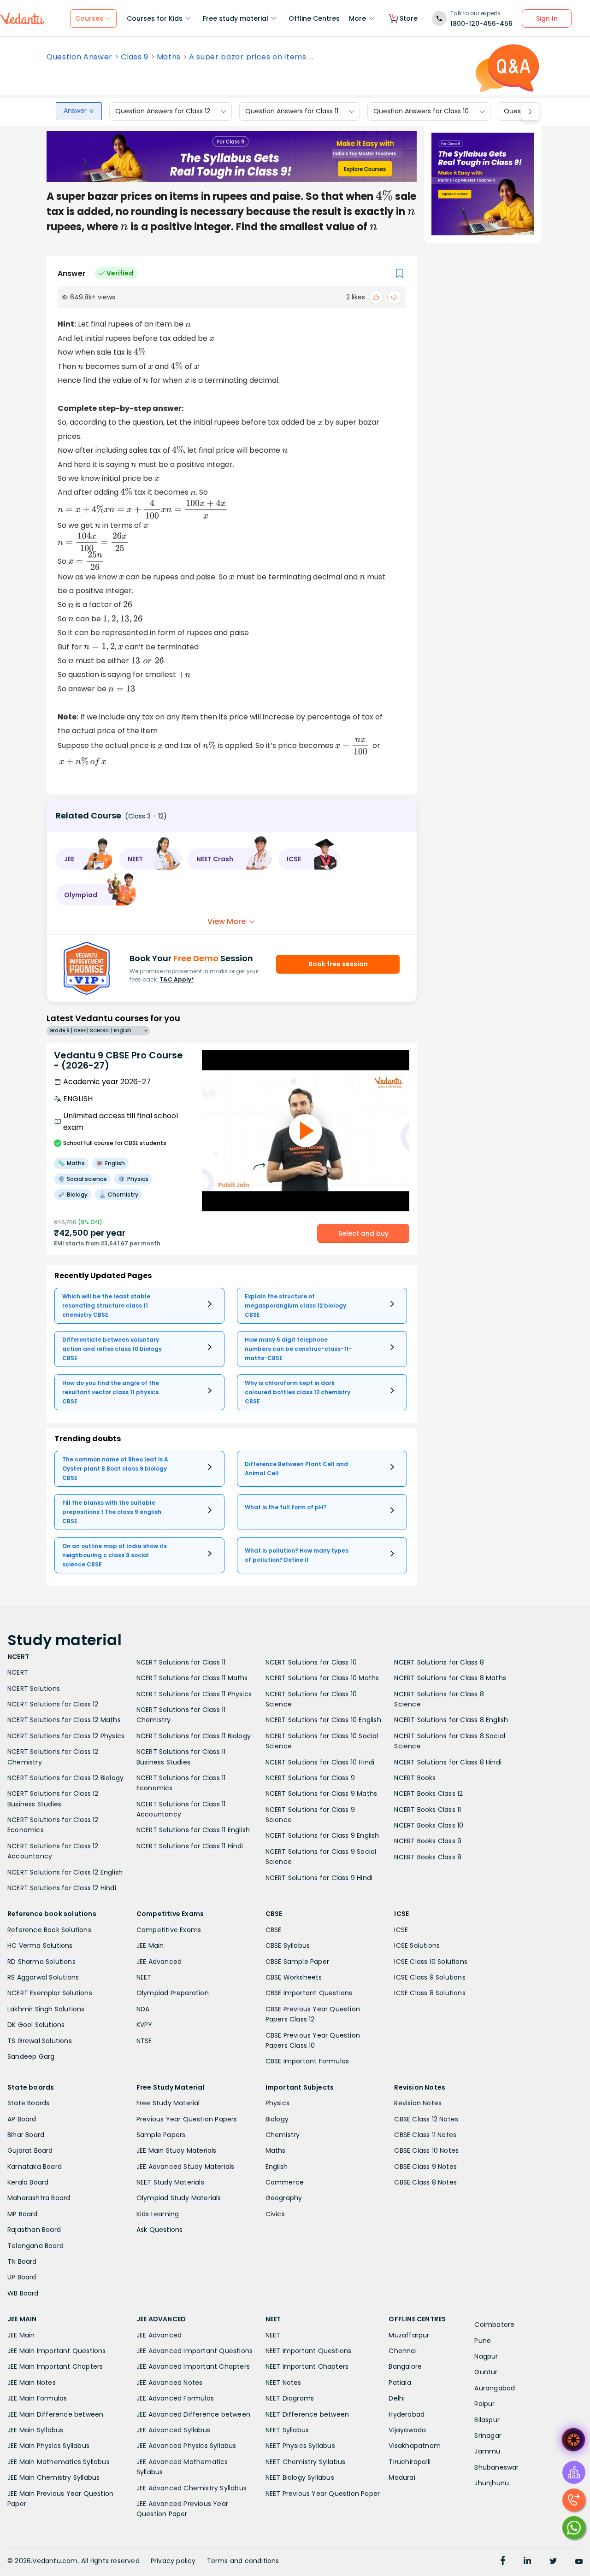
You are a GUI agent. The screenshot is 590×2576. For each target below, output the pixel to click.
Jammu (487, 2451)
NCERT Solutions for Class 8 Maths (450, 1678)
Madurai (402, 2477)
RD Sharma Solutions (41, 1962)
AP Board (22, 2119)
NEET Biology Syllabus (300, 2477)
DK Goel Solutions (36, 2025)
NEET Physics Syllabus (300, 2446)
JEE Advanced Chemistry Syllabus (192, 2488)
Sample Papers (161, 2135)
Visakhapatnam (415, 2446)
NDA (143, 2009)
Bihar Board (26, 2135)
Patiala (400, 2383)
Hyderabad (407, 2414)
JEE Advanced (159, 1962)
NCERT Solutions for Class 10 (311, 1662)
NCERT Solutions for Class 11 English (193, 1830)
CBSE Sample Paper (297, 1962)
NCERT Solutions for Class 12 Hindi (62, 1888)
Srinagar (488, 2436)
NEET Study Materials (170, 2182)
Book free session (338, 964)
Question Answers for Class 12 (163, 111)
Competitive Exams (169, 1930)
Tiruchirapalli (410, 2462)
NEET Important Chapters (307, 2366)
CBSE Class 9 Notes (425, 2167)
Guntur (486, 2372)
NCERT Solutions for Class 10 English (323, 1720)
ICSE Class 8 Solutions (430, 1993)
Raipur (484, 2404)
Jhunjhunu (492, 2483)
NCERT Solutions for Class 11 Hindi (190, 1846)
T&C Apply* (177, 979)
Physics (277, 2103)
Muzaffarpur (409, 2335)
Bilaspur (487, 2420)
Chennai (402, 2351)
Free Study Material (168, 2103)
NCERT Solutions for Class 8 (439, 1662)
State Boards (28, 2103)
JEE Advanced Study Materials (186, 2167)
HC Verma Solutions (40, 1945)
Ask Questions (160, 2230)
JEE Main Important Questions (57, 2351)
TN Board (22, 2261)
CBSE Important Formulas (307, 2061)
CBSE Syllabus (288, 1945)
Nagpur (486, 2356)
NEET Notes (283, 2383)
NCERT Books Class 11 (428, 1810)
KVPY (145, 2025)
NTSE (144, 2041)
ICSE (401, 1930)
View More (227, 921)
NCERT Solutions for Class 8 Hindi (448, 1762)
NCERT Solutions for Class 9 (310, 1778)
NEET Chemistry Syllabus (306, 2462)
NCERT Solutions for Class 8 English (451, 1720)
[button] (84, 859)
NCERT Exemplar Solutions (50, 1993)
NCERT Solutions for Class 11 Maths (192, 1678)
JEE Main (150, 1945)
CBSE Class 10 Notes (426, 2150)
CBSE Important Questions (309, 1993)
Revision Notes (418, 2103)
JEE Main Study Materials (177, 2150)
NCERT (18, 1672)
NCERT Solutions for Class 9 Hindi (319, 1878)
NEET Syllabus (287, 2430)
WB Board (23, 2293)
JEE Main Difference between (55, 2414)
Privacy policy (173, 2561)
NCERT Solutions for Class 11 (181, 1662)
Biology (277, 2119)
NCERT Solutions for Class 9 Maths (322, 1793)
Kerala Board (28, 2182)
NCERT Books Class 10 (429, 1825)
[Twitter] (553, 2562)
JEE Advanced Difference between (193, 2414)
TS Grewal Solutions (40, 2041)
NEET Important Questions (309, 2351)
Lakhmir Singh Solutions (46, 2009)
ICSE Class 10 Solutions (431, 1962)
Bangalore (405, 2366)
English (277, 2167)
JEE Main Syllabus (35, 2430)
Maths (169, 57)
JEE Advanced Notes (170, 2383)
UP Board (22, 2277)
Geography (284, 2198)
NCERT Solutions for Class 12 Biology (65, 1778)
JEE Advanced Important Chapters (193, 2366)
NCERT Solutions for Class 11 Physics (194, 1694)
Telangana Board (35, 2246)
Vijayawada (407, 2430)
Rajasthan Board (34, 2230)
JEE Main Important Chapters (55, 2366)
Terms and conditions (243, 2561)
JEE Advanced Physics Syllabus (186, 2446)
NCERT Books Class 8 (428, 1857)
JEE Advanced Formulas (175, 2398)
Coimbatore (494, 2325)
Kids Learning (158, 2214)
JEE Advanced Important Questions (195, 2351)
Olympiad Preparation (173, 1993)
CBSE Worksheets (294, 1977)
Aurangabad (495, 2388)
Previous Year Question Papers (187, 2119)
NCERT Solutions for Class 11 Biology (194, 1736)
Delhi (397, 2398)
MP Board (23, 2214)
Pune (483, 2341)
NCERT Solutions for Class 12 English (65, 1872)
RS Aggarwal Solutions (43, 1977)
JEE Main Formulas (37, 2398)
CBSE (274, 1930)
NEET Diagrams (290, 2398)
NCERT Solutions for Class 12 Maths (64, 1720)
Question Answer (80, 57)
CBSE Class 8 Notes (425, 2182)
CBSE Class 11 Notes (425, 2135)
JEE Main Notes (32, 2383)
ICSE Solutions (417, 1945)
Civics (275, 2214)
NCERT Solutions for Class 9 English (322, 1835)
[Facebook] (503, 2562)
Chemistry (283, 2135)
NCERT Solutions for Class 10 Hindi (320, 1762)
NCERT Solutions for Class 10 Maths (322, 1678)
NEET (144, 1977)
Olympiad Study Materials (179, 2198)
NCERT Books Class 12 (428, 1793)
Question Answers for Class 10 (421, 111)
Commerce (285, 2182)
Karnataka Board (35, 2167)
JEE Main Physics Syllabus (48, 2446)
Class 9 (135, 57)
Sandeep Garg (31, 2056)
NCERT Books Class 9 (428, 1841)
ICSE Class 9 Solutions (430, 1977)
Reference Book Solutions (49, 1930)
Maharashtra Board (39, 2198)
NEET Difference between (307, 2414)
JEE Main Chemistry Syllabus (53, 2477)
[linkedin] (527, 2562)
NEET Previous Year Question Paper (323, 2494)
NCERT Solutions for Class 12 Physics (66, 1736)
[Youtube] (579, 2562)
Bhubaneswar (496, 2467)
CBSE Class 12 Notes (426, 2119)
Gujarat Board (30, 2150)
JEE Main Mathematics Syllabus (59, 2462)
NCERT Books (415, 1778)
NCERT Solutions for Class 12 (53, 1704)
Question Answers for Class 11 (292, 111)
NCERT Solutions (34, 1688)
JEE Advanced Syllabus (173, 2430)
